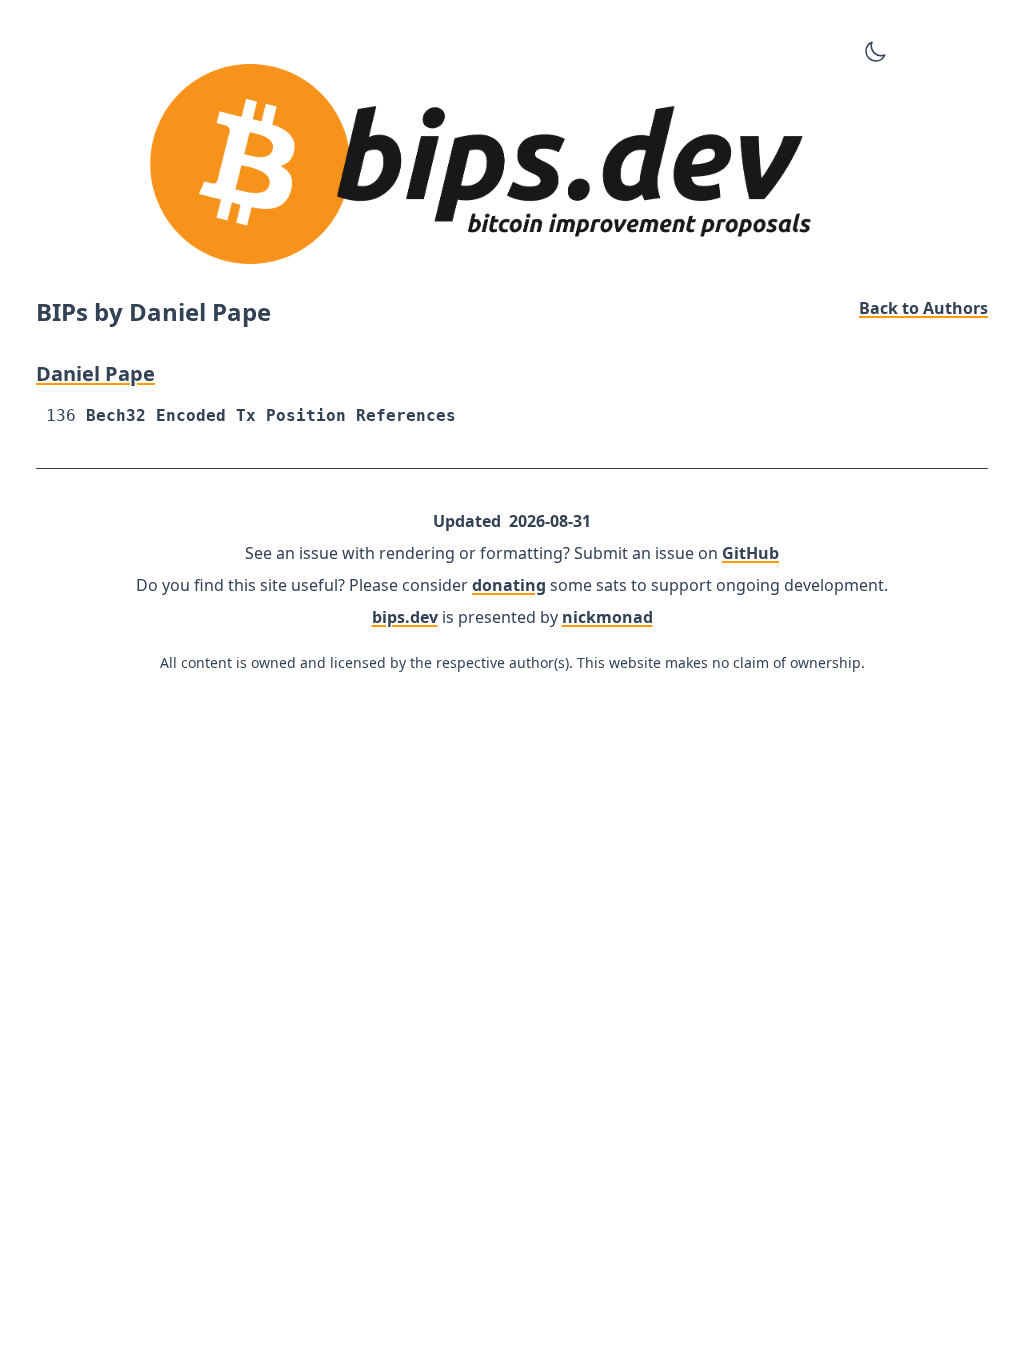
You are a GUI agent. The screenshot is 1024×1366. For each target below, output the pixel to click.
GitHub (750, 553)
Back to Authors (923, 308)
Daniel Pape (95, 373)
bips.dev (405, 617)
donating (509, 585)
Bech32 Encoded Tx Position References (271, 415)
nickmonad (607, 617)
